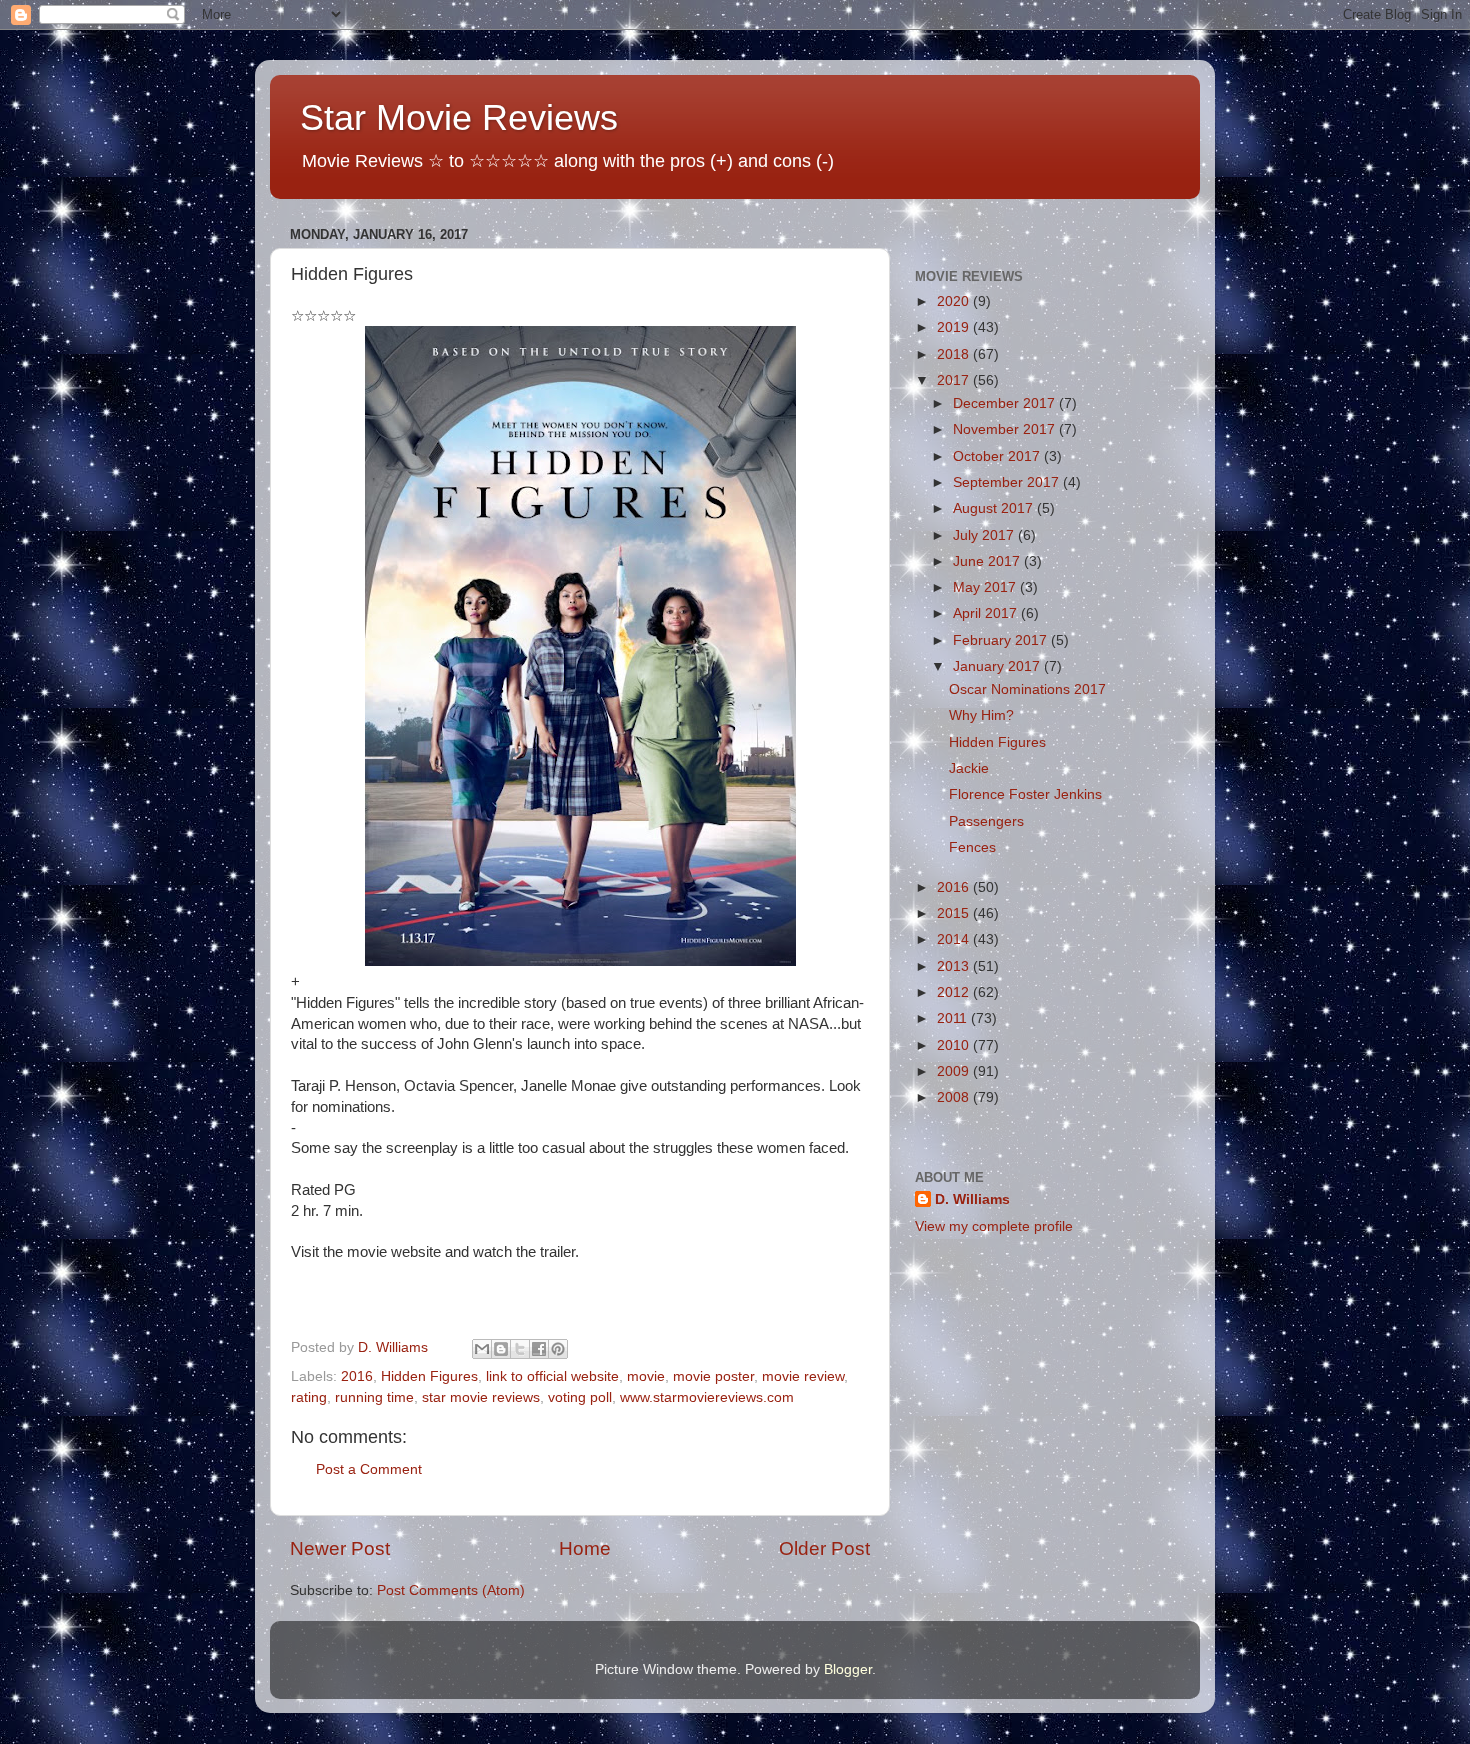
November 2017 (1006, 429)
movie (646, 1376)
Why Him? (981, 715)
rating (309, 1397)
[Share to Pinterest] (558, 1349)
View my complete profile (994, 1226)
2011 (954, 1018)
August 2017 (995, 508)
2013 (955, 966)
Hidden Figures (429, 1376)
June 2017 (988, 561)
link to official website (552, 1376)
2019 (955, 327)
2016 (357, 1376)
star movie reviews (481, 1397)
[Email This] (482, 1349)
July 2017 (985, 535)
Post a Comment (369, 1469)
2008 (955, 1097)
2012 (955, 992)
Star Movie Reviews (459, 117)
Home (585, 1548)
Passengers (986, 821)
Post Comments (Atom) (451, 1590)
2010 (955, 1045)
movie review (803, 1376)
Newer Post (340, 1548)
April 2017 (987, 613)
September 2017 (1008, 482)
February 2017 (1002, 640)
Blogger (848, 1669)
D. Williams (972, 1199)
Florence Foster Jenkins (1025, 794)
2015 (955, 913)
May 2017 (986, 587)
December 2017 (1006, 403)
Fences (972, 847)
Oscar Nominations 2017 (1027, 689)
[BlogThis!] (501, 1349)
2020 (955, 301)
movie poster (713, 1376)
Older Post (824, 1548)
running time (374, 1397)
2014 (955, 939)
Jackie (969, 768)
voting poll (580, 1397)
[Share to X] (520, 1349)
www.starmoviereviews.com (707, 1397)
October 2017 (998, 456)
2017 (955, 380)
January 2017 (998, 666)
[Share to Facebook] (539, 1349)
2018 (955, 354)
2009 (955, 1071)
